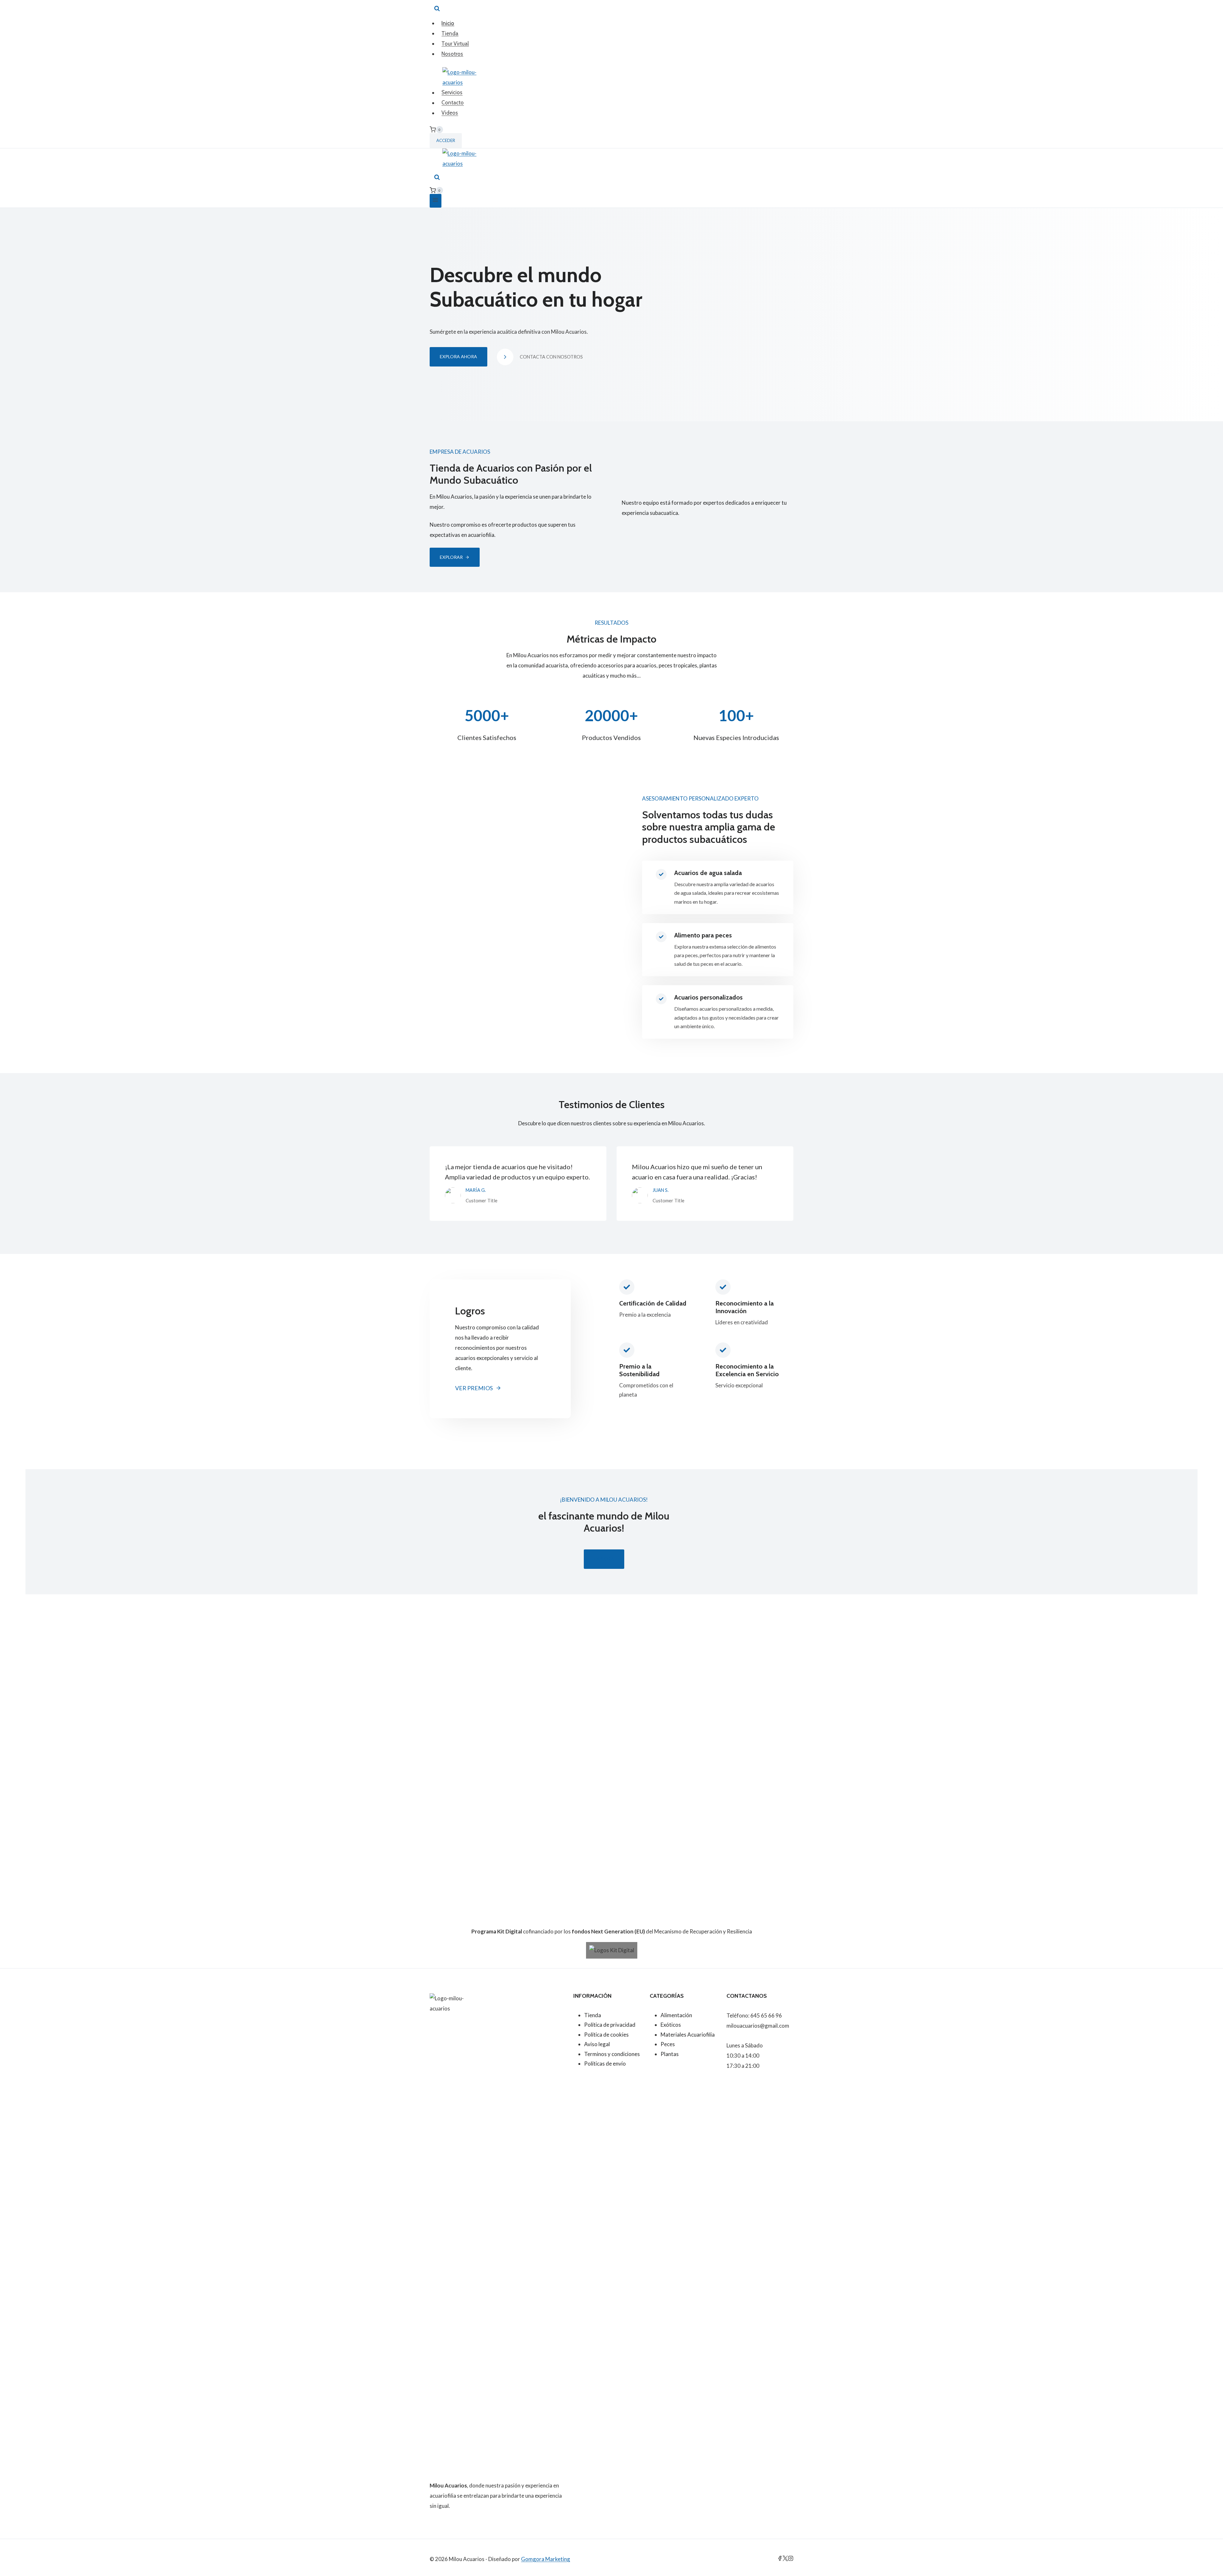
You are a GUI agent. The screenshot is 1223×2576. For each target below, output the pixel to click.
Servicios (452, 93)
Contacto (453, 103)
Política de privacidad (610, 2025)
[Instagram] (791, 2559)
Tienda (450, 33)
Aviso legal (597, 2044)
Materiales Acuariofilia (688, 2035)
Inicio (448, 23)
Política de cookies (606, 2035)
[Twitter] (785, 2559)
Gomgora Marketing (546, 2559)
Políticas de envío (605, 2064)
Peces (668, 2044)
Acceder (446, 140)
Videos (450, 113)
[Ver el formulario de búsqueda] (437, 9)
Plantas (670, 2054)
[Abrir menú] (436, 201)
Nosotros (452, 54)
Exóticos (671, 2025)
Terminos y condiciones (612, 2054)
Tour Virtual (455, 44)
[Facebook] (780, 2559)
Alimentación (676, 2015)
